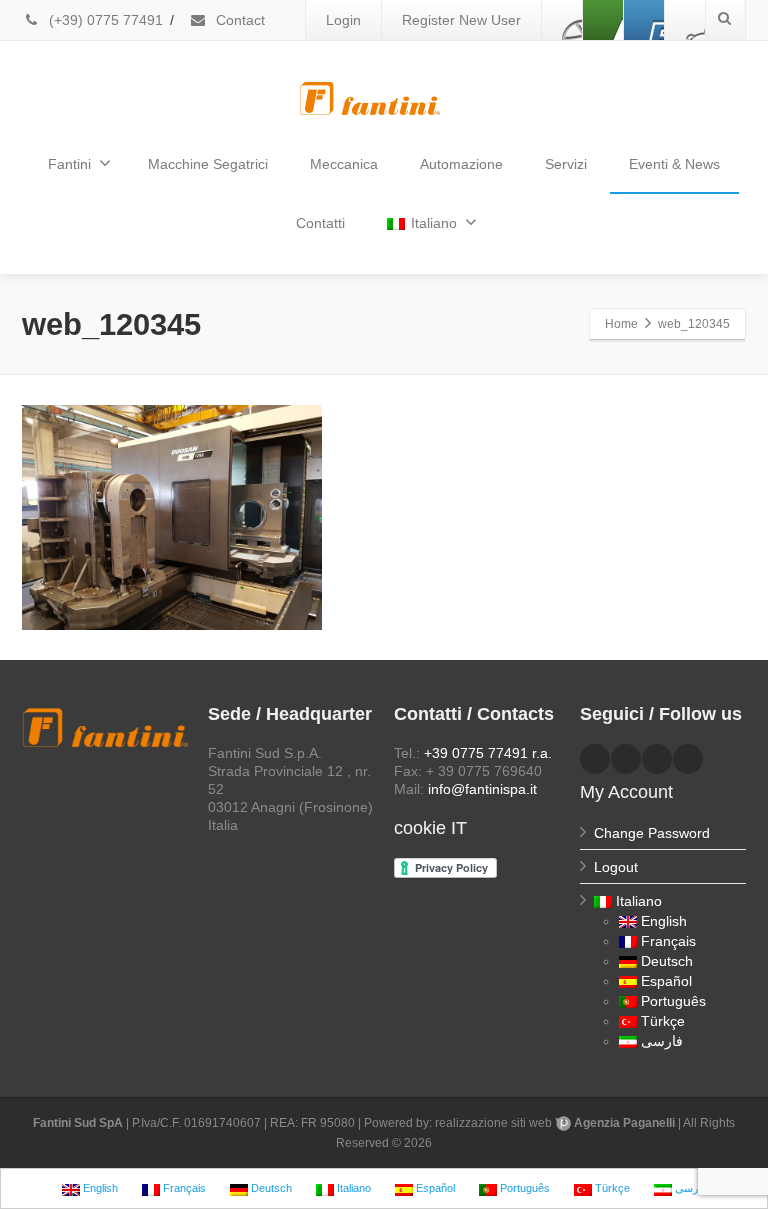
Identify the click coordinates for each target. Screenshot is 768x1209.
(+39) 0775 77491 (104, 20)
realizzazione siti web (493, 1123)
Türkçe (663, 1021)
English (664, 921)
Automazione (461, 164)
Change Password (652, 833)
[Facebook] (562, 20)
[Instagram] (685, 20)
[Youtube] (644, 20)
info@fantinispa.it (482, 789)
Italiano (434, 223)
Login (343, 20)
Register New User (461, 20)
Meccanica (344, 164)
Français (668, 941)
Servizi (566, 164)
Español (666, 981)
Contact (238, 20)
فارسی (662, 1041)
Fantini (69, 164)
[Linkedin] (603, 20)
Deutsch (667, 961)
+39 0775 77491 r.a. (488, 753)
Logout (616, 867)
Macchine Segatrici (208, 164)
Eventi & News (674, 164)
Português (673, 1001)
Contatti (320, 223)
